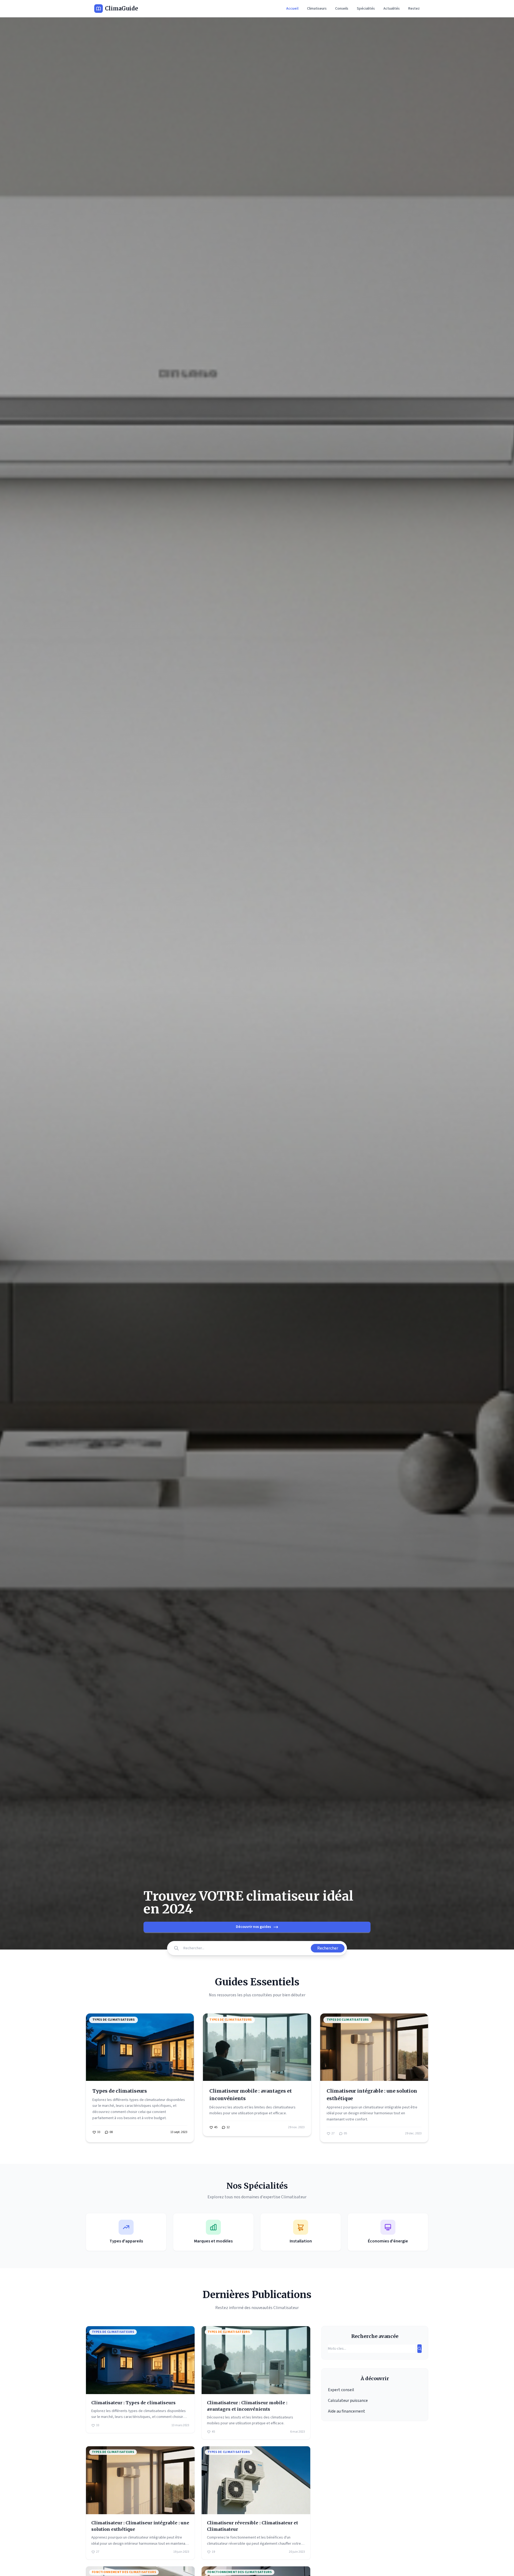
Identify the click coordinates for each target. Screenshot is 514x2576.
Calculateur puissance (348, 2401)
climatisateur (155, 2100)
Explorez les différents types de (118, 2100)
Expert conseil (341, 2390)
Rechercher (328, 1948)
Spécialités (366, 9)
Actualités (392, 9)
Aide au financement (347, 2411)
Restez (414, 9)
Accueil (292, 9)
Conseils (342, 9)
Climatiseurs (317, 9)
